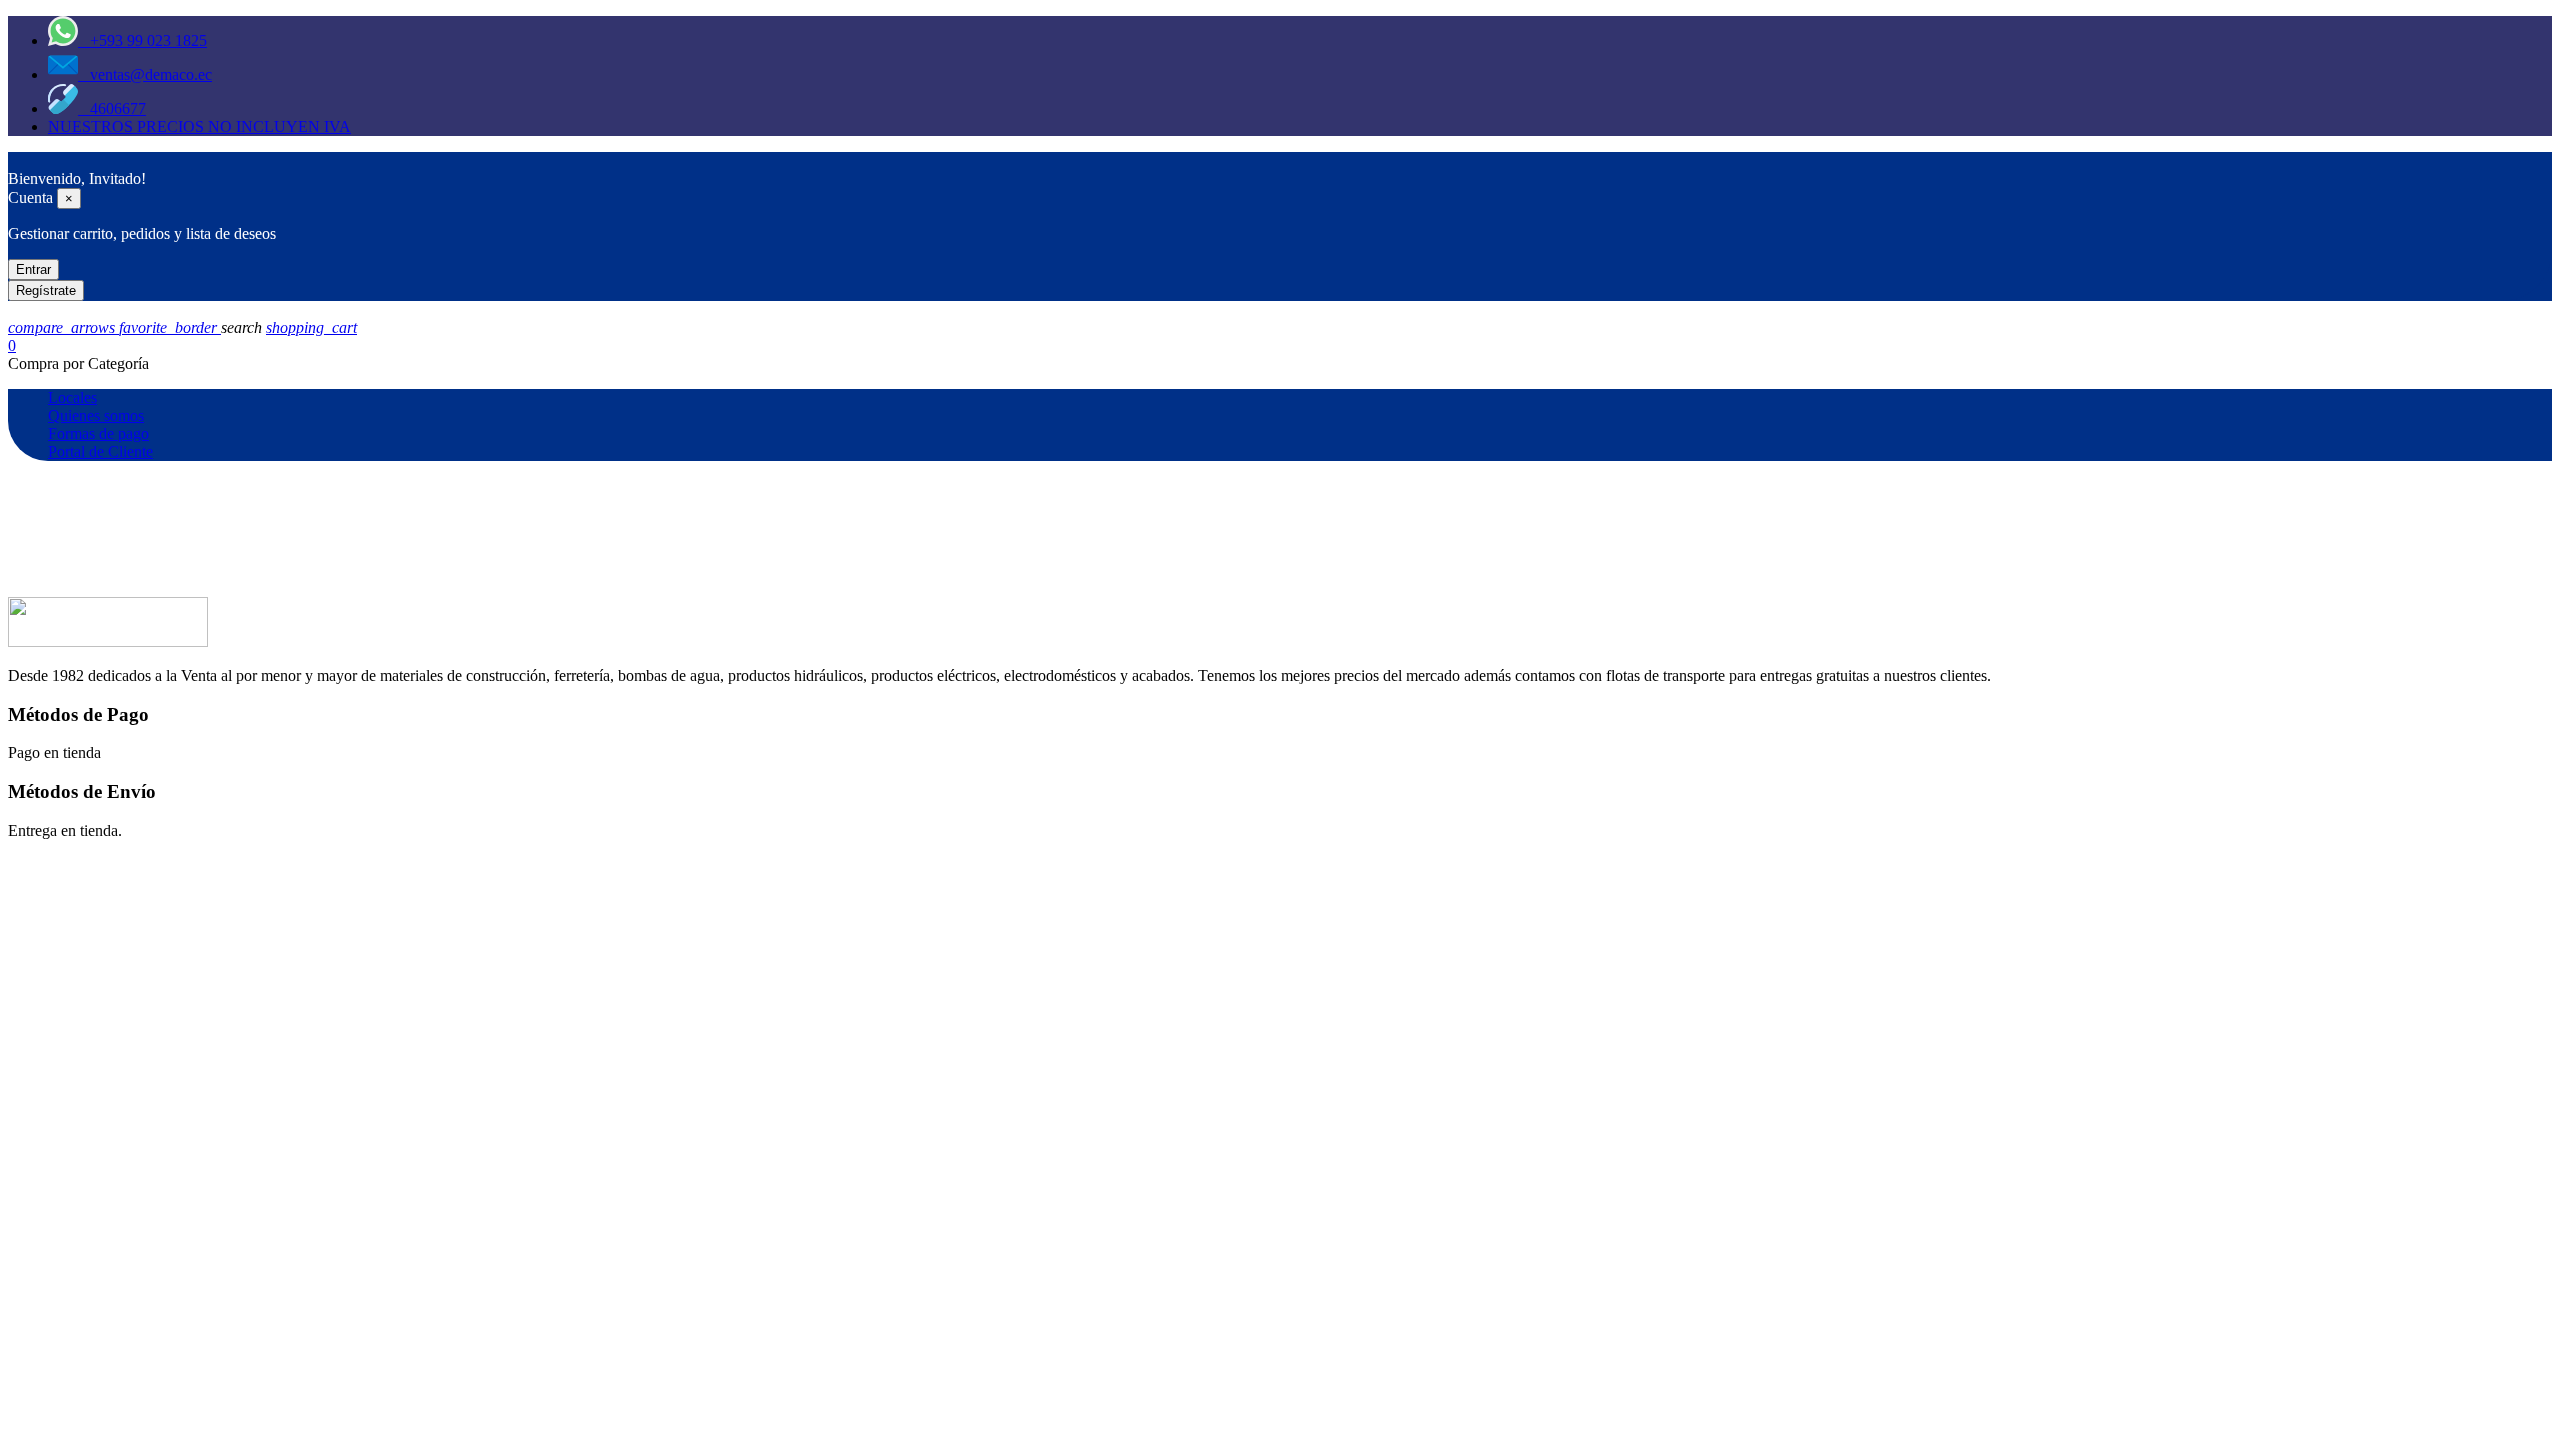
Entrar (33, 269)
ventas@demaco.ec (145, 74)
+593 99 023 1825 (142, 40)
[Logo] (18, 160)
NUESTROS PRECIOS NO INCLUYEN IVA (199, 126)
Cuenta (30, 197)
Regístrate (46, 290)
